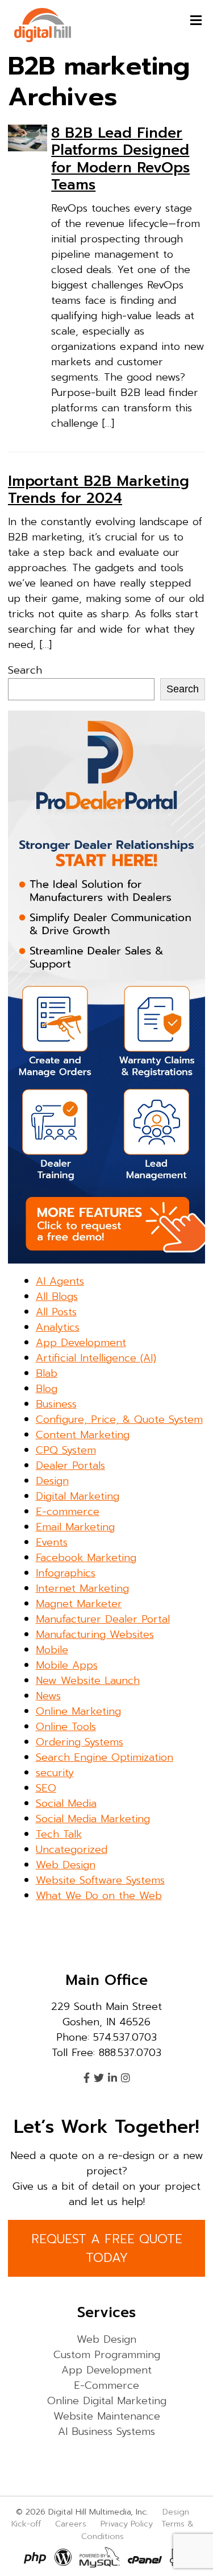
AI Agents (60, 1281)
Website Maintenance (107, 2416)
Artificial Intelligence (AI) (96, 1358)
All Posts (56, 1312)
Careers (71, 2524)
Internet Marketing (82, 1588)
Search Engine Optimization (105, 1757)
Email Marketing (75, 1527)
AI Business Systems (106, 2431)
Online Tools (66, 1727)
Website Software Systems (100, 1880)
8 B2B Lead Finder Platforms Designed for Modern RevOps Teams (120, 159)
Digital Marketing (78, 1496)
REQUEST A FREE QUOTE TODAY (107, 2248)
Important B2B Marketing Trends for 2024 (99, 490)
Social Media (66, 1803)
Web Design (66, 1865)
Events (52, 1542)
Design (52, 1481)
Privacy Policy (127, 2524)
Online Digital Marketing (107, 2401)
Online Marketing (78, 1711)
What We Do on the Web (99, 1896)
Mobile (52, 1650)
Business (56, 1404)
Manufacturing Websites (95, 1634)
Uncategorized (72, 1850)
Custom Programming (107, 2355)
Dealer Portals (70, 1465)
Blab (47, 1373)
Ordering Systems (80, 1742)
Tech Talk (59, 1834)
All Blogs (57, 1297)
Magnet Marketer (79, 1604)
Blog (47, 1389)
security (55, 1773)
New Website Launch (88, 1681)
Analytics (58, 1327)
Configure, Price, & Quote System (119, 1419)
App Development (81, 1343)
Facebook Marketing (86, 1558)
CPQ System (66, 1450)
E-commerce (68, 1512)
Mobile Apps (67, 1665)
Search (25, 670)
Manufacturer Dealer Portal (103, 1619)
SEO (46, 1788)
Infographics (66, 1573)
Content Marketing (83, 1435)
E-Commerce (106, 2385)
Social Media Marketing (93, 1819)
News (48, 1696)
